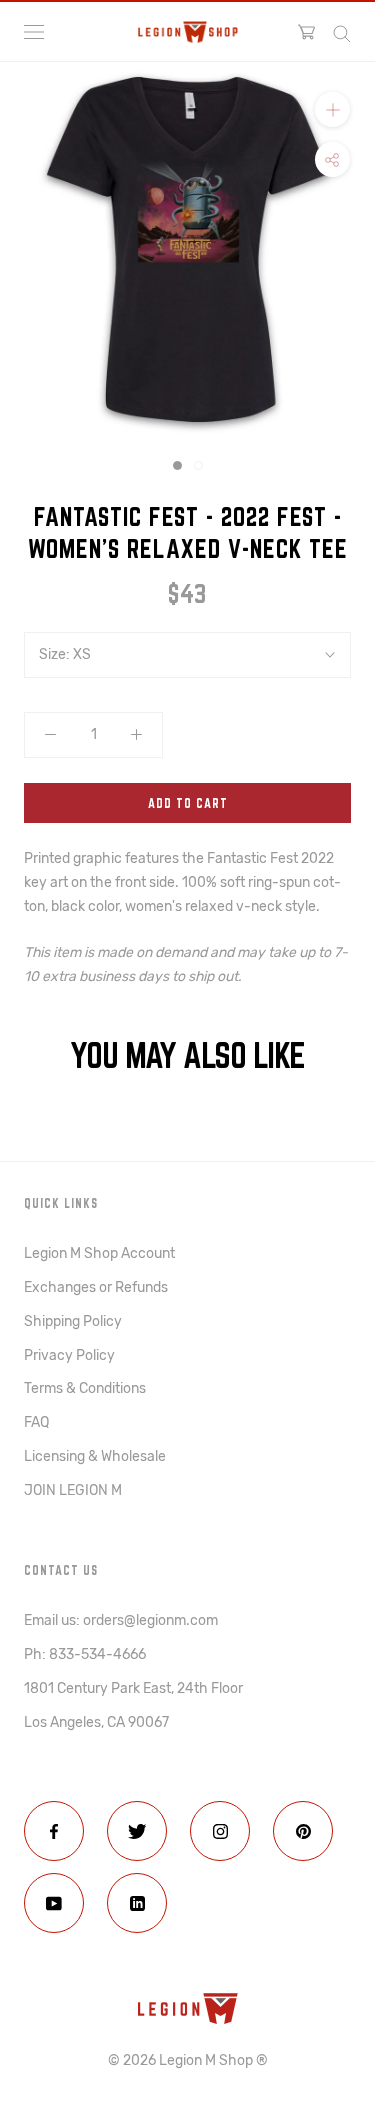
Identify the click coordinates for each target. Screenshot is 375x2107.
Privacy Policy (69, 1355)
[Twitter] (137, 1831)
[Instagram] (220, 1831)
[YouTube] (54, 1903)
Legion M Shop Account (99, 1253)
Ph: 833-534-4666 (85, 1654)
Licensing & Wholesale (95, 1456)
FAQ (36, 1422)
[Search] (342, 32)
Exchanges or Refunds (96, 1287)
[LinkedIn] (137, 1903)
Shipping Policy (73, 1321)
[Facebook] (54, 1831)
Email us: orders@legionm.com (121, 1620)
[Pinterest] (303, 1831)
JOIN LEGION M (73, 1490)
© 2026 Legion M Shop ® (188, 2060)
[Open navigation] (34, 32)
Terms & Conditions (85, 1388)
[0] (306, 32)
